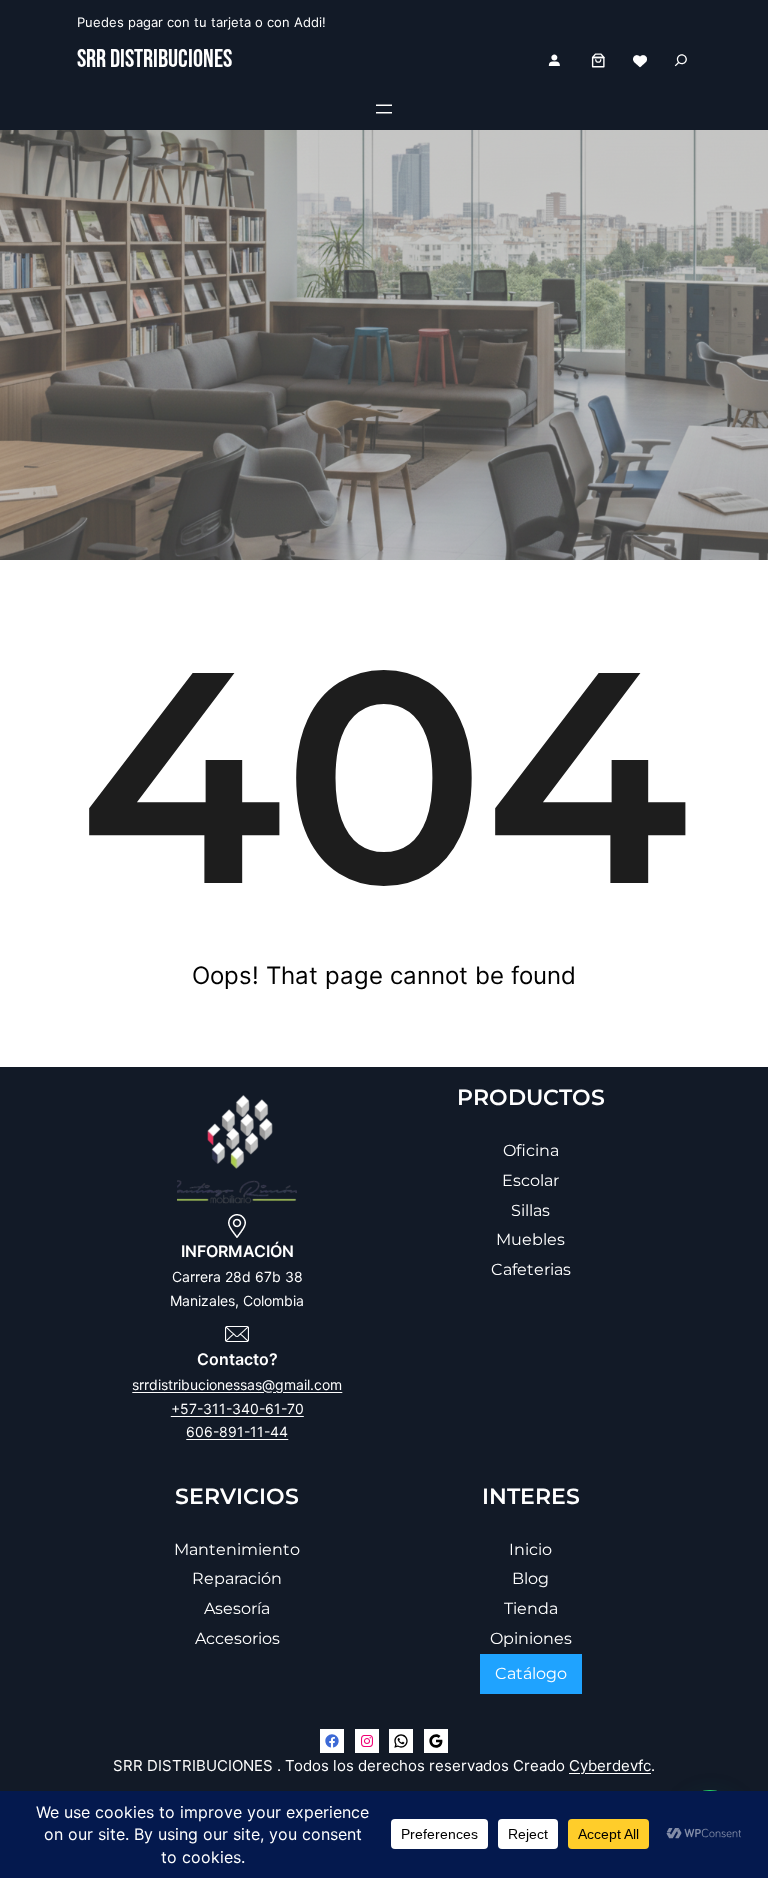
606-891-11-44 (237, 1431)
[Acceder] (554, 60)
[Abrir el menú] (384, 109)
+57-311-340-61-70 (237, 1408)
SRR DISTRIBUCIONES (154, 59)
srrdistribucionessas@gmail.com (237, 1384)
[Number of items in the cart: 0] (598, 60)
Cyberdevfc (610, 1765)
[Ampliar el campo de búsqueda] (681, 60)
